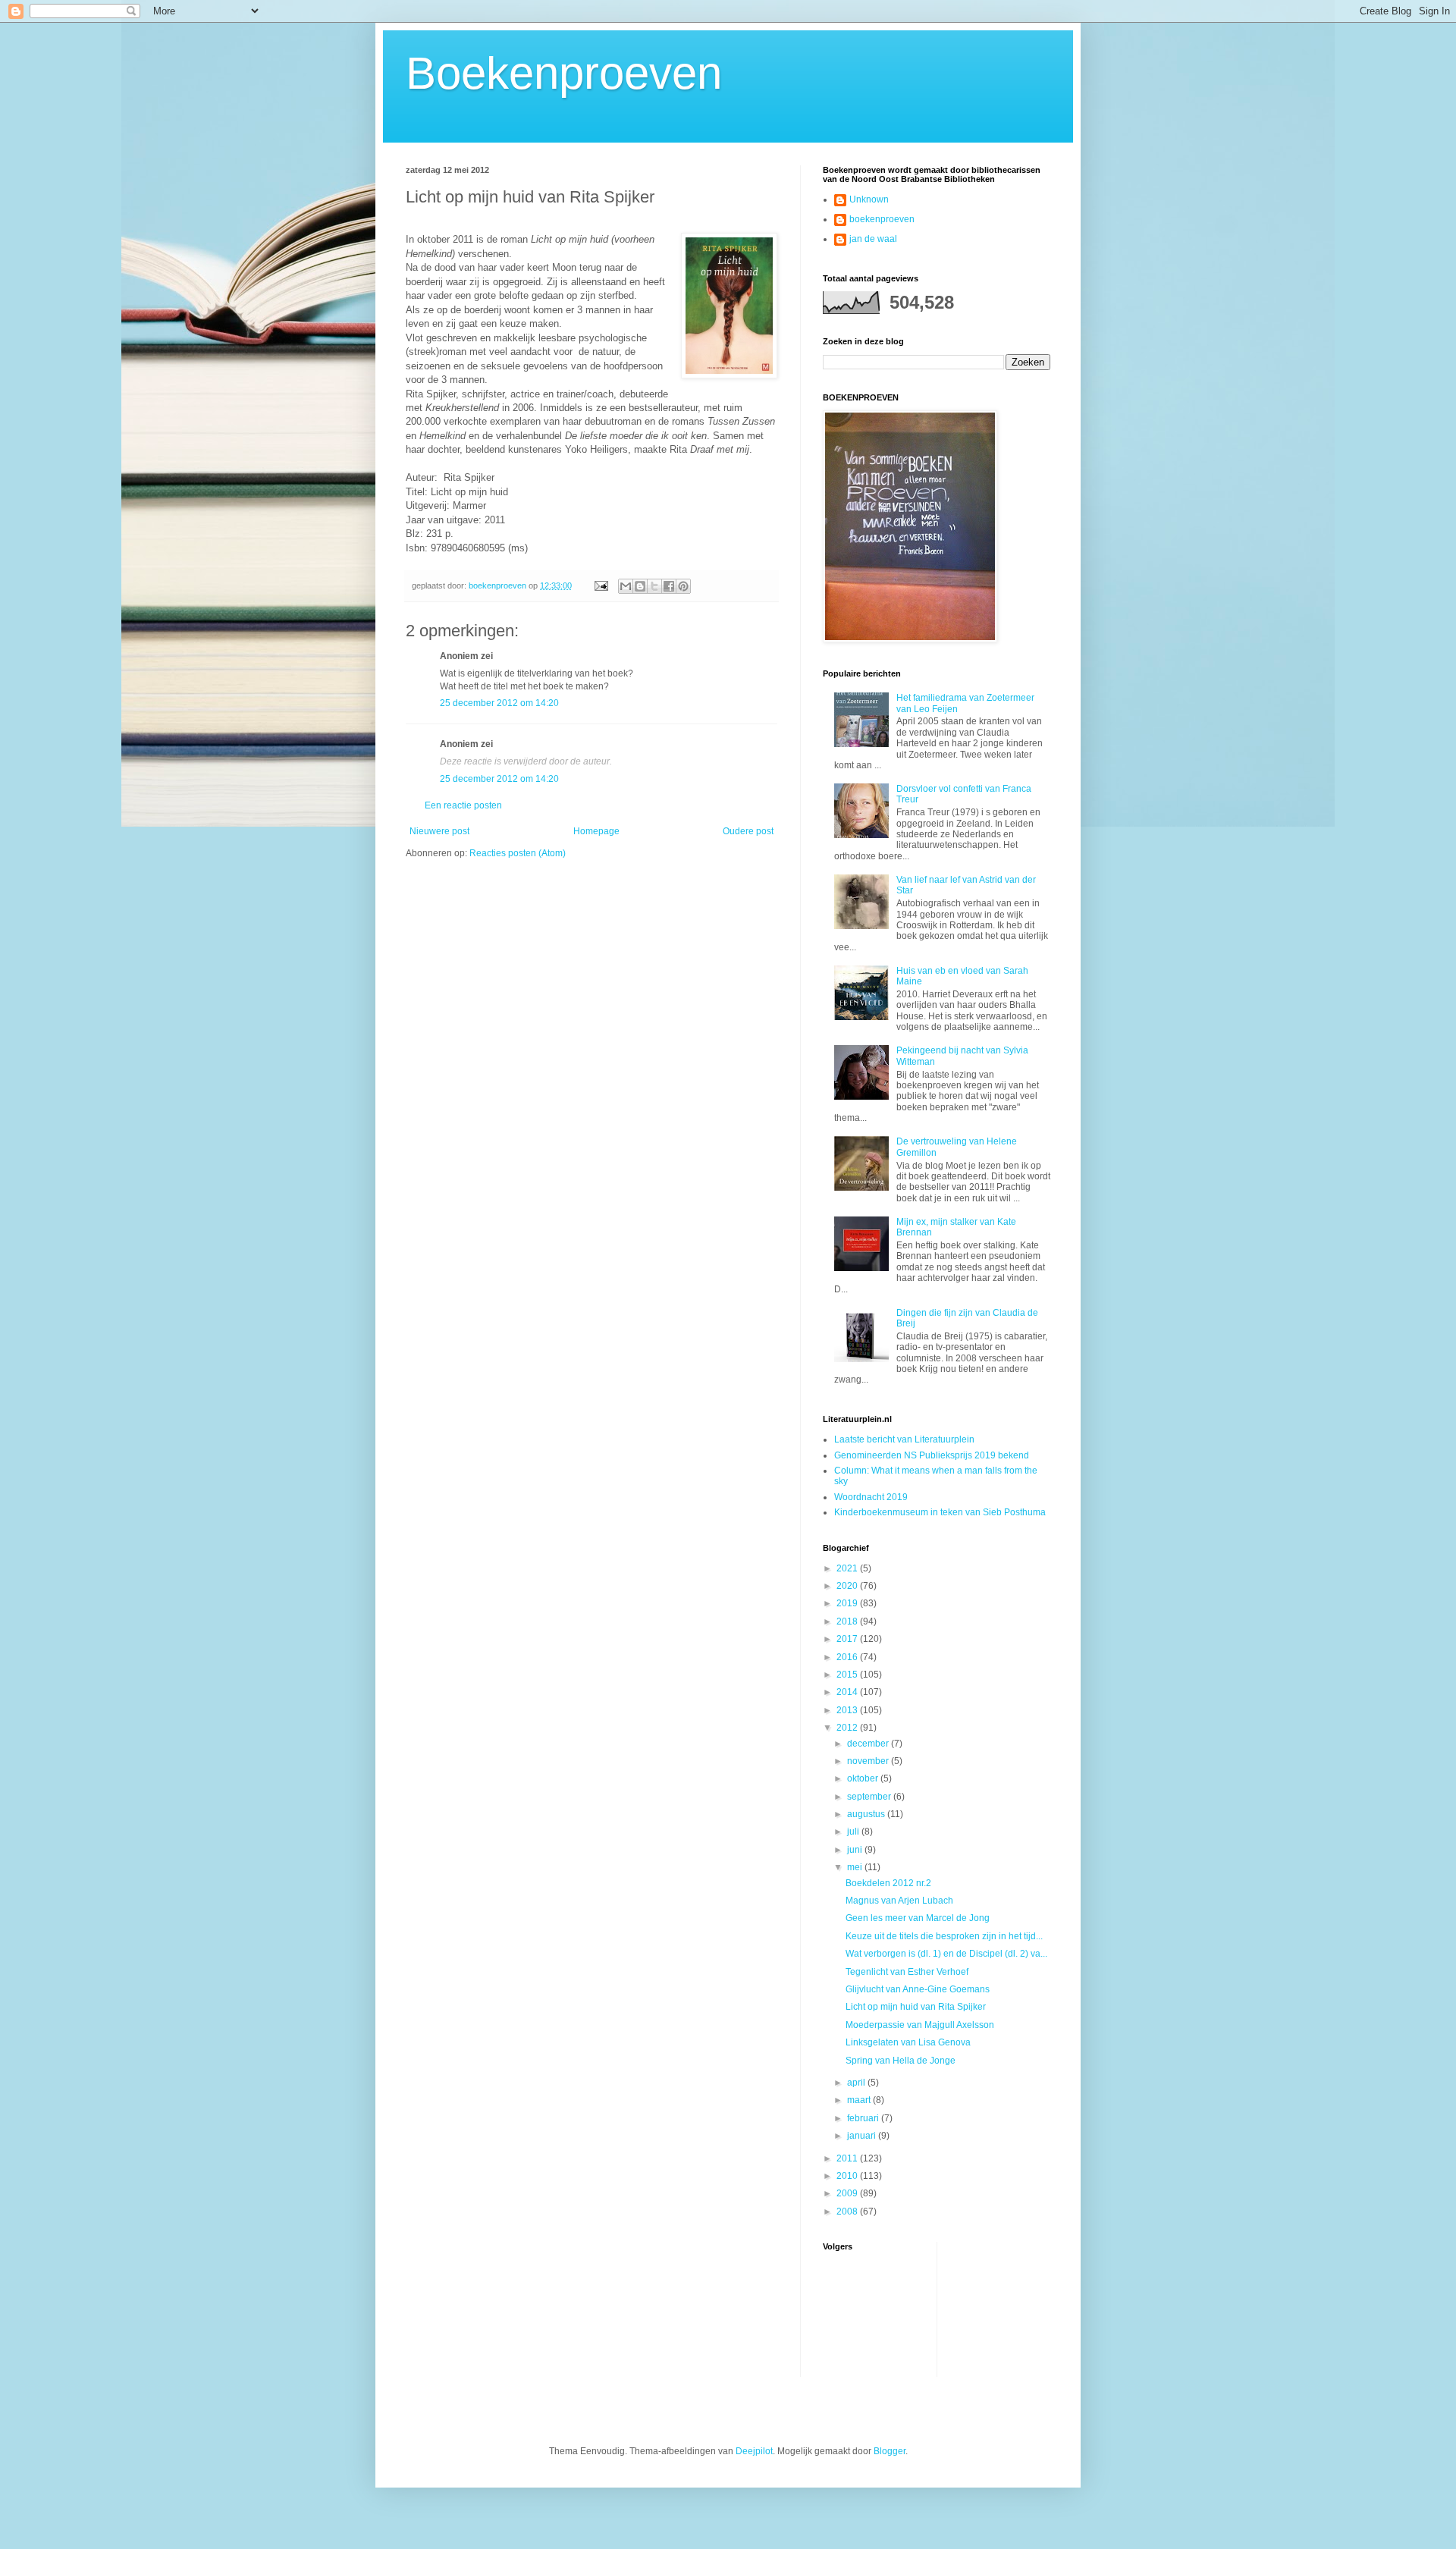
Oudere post (748, 831)
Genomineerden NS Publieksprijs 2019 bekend (932, 1455)
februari (864, 2118)
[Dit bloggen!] (640, 586)
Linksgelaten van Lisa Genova (908, 2042)
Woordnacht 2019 (871, 1497)
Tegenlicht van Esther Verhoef (907, 1972)
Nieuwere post (439, 831)
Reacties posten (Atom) (518, 853)
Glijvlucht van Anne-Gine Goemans (918, 1989)
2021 (848, 1568)
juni (856, 1850)
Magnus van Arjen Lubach (899, 1901)
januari (863, 2136)
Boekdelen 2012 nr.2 (888, 1883)
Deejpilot (754, 2451)
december (869, 1744)
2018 (848, 1621)
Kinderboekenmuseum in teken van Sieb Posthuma (940, 1512)
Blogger (890, 2451)
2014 (848, 1692)
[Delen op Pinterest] (683, 586)
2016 (848, 1657)
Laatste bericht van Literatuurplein (904, 1439)
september (870, 1797)
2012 (848, 1728)
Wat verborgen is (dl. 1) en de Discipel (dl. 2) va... (946, 1954)
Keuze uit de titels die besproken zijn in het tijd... (944, 1936)
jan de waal (873, 239)
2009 (848, 2193)
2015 (848, 1675)
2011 (848, 2158)
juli (854, 1832)
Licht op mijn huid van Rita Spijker (916, 2007)
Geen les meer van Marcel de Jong (918, 1918)
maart (860, 2100)
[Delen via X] (654, 586)
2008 (848, 2212)
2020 (848, 1586)
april (857, 2083)
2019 (848, 1603)
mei (856, 1867)
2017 (848, 1639)
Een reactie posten (463, 805)
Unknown (869, 199)
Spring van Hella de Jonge (901, 2061)
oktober (864, 1778)
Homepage (596, 831)
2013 (848, 1710)
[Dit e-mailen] (626, 586)
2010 (848, 2176)
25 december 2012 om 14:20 (499, 703)
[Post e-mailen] (601, 585)
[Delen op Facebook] (669, 586)
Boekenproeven (564, 73)
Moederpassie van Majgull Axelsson (920, 2025)
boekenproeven (882, 219)
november (869, 1761)
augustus (867, 1814)
